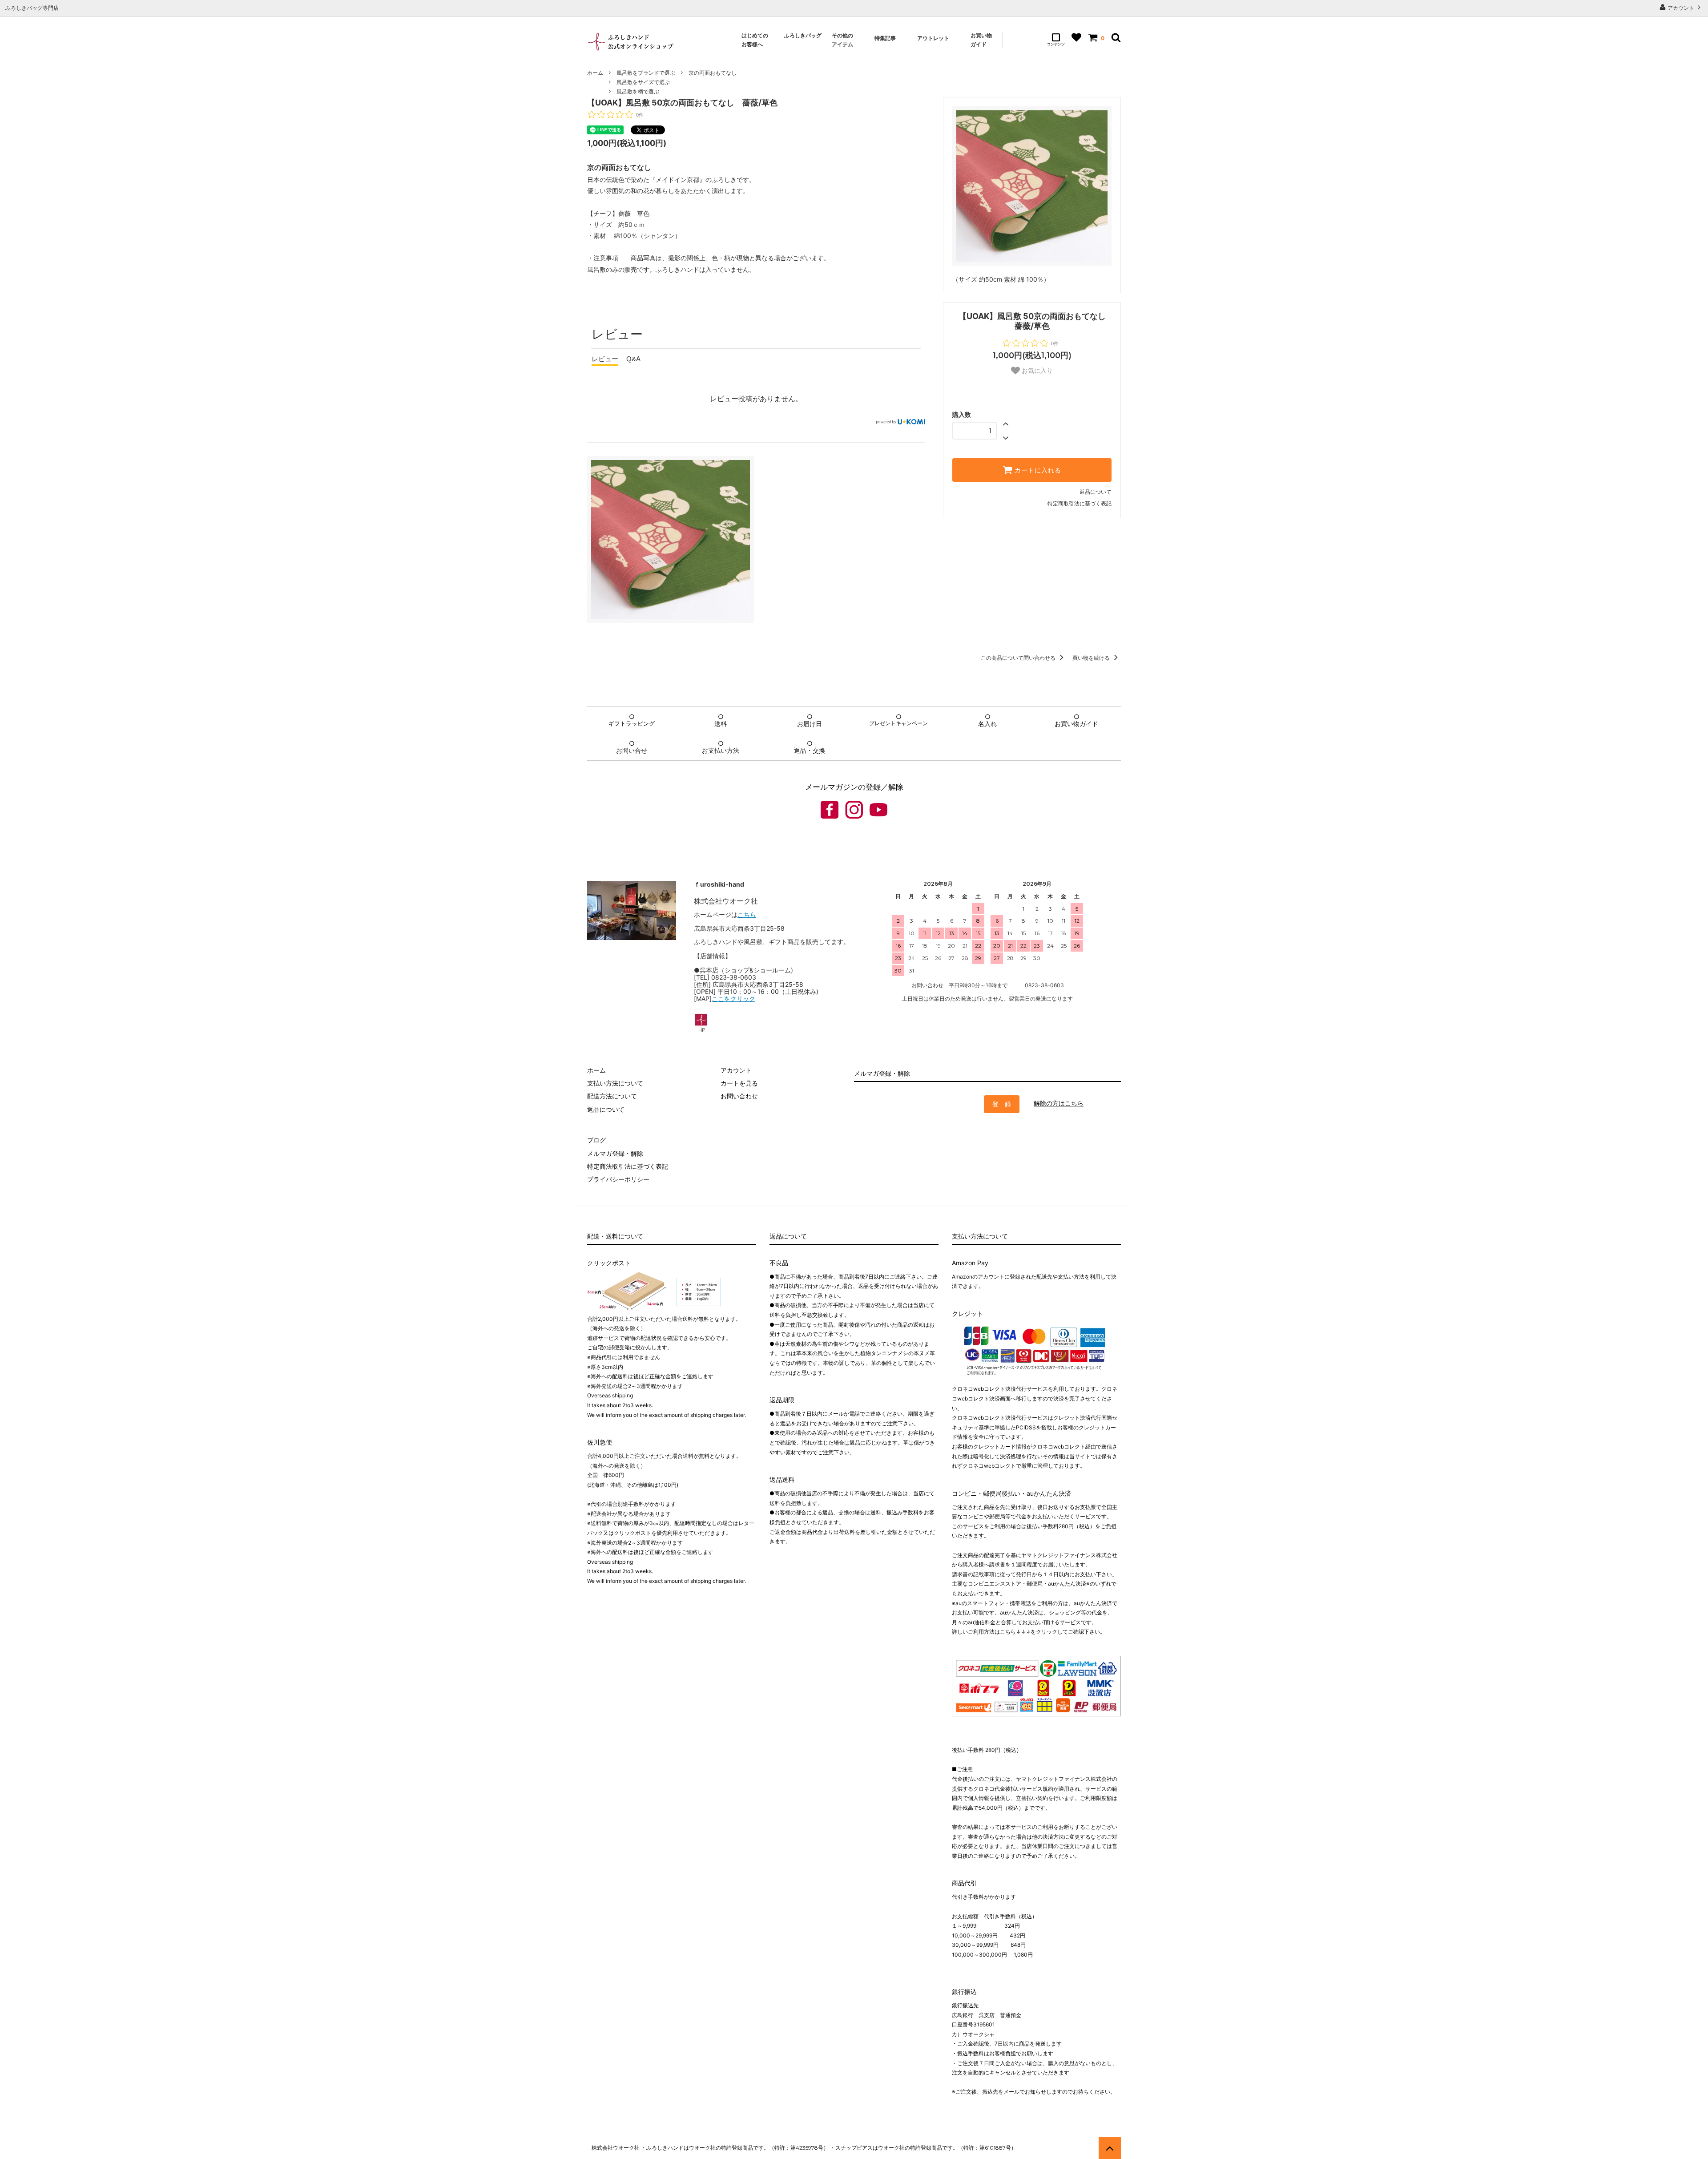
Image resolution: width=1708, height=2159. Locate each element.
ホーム (595, 73)
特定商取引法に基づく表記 (1080, 503)
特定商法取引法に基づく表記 (628, 1166)
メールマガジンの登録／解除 (854, 787)
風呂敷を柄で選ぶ (638, 91)
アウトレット (934, 38)
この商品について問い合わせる (1019, 658)
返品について (1096, 492)
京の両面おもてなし (713, 73)
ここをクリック (733, 999)
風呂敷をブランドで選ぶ (646, 73)
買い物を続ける (1092, 658)
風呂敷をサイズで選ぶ (643, 82)
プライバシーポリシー (618, 1179)
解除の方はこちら (1059, 1103)
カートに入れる (1037, 470)
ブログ (596, 1140)
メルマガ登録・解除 (615, 1153)
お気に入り (1036, 371)
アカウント (1681, 8)
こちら (747, 914)
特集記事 (885, 38)
